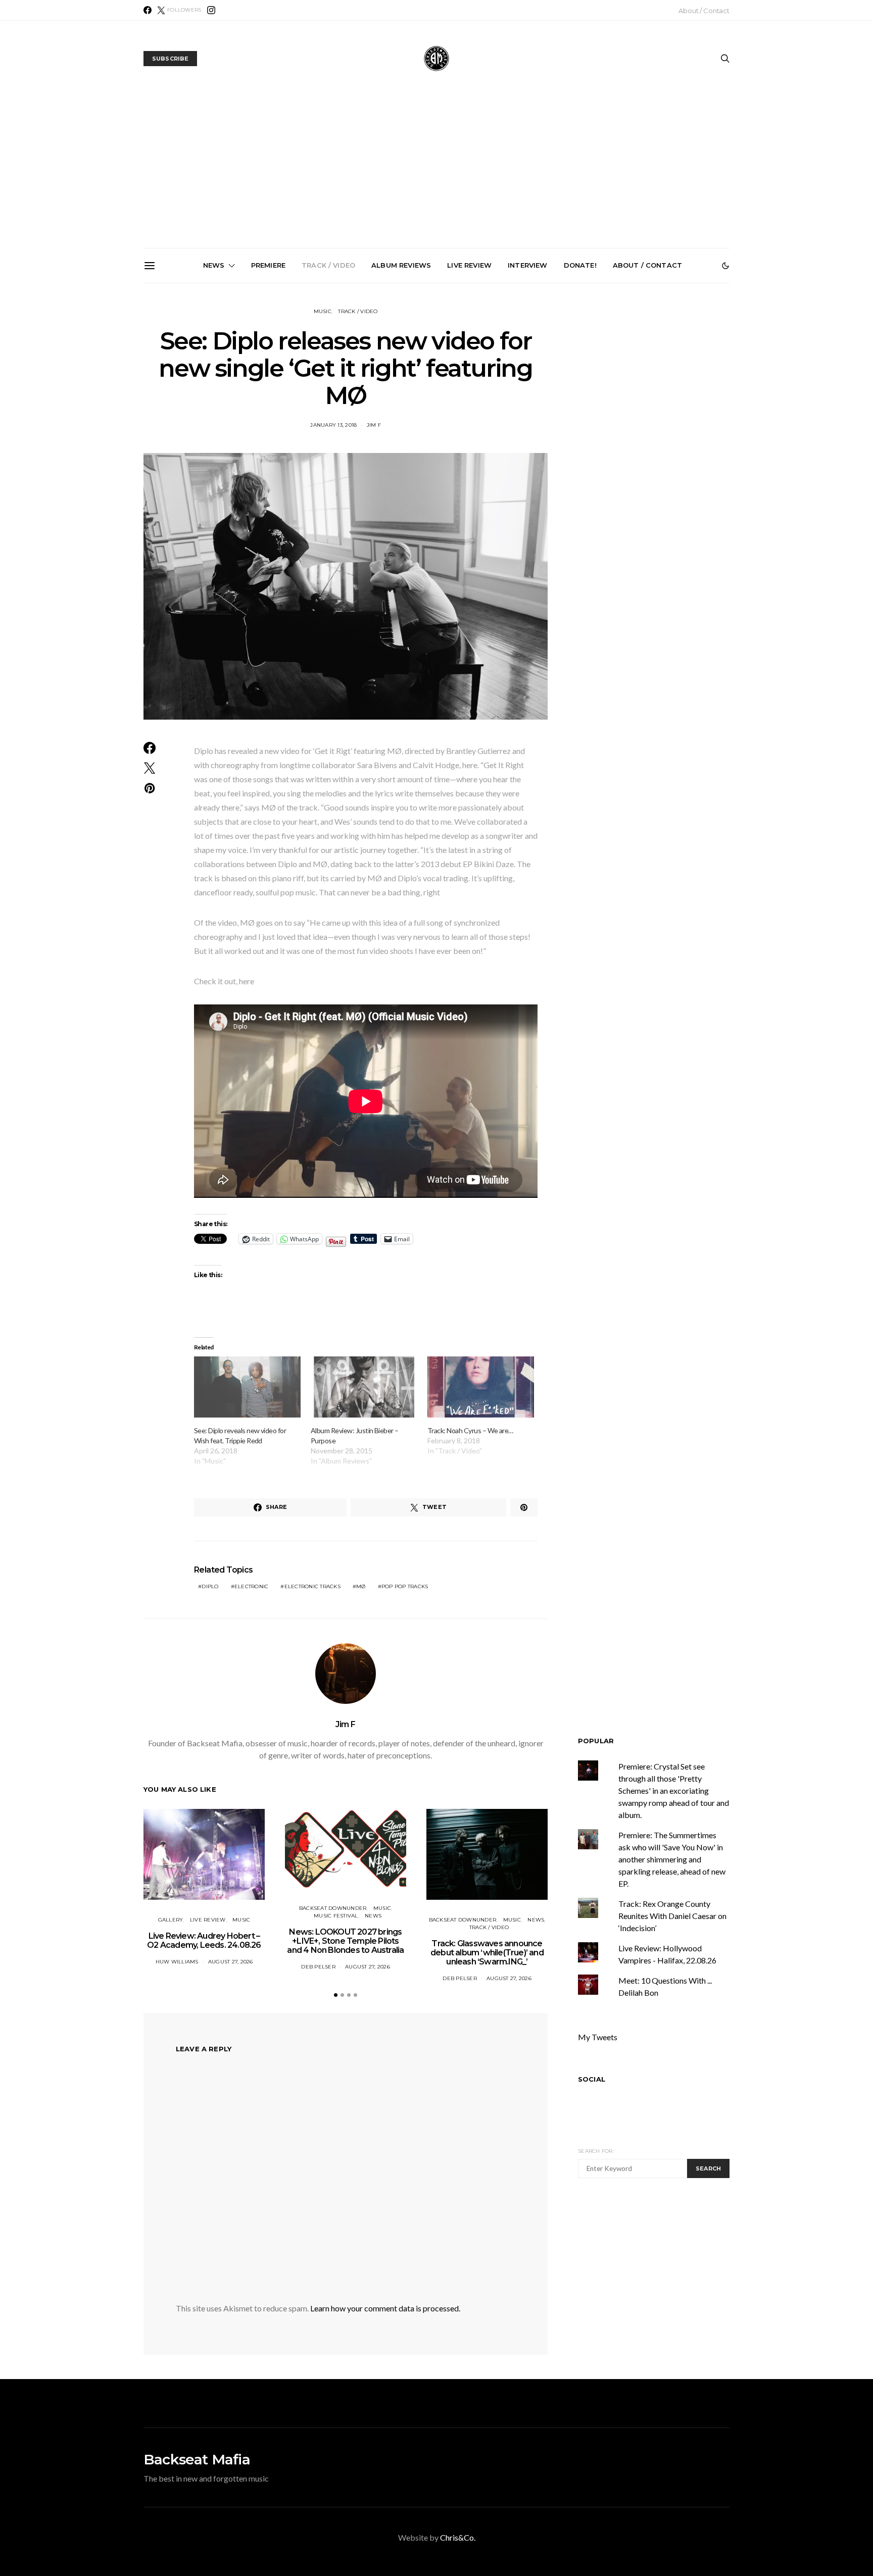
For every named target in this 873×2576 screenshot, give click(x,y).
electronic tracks (312, 1586)
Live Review (469, 265)
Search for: (596, 2151)
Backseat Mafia (197, 2459)
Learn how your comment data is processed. (385, 2308)
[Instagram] (211, 10)
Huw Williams (177, 1962)
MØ (361, 1586)
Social (592, 2079)
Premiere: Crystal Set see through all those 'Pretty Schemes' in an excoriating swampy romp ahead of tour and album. (674, 1790)
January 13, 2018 (333, 425)
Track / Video (328, 265)
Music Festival (336, 1916)
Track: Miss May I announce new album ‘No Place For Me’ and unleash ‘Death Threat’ (668, 398)
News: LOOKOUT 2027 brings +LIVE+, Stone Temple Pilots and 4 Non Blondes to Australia (213, 398)
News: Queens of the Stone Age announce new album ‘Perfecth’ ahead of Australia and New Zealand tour (554, 402)
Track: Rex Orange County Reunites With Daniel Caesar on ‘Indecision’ (672, 1916)
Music (323, 311)
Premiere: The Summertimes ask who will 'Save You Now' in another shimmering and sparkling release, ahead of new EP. (672, 1859)
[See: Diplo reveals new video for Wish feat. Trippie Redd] (247, 1387)
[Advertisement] (437, 172)
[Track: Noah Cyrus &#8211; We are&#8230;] (481, 1387)
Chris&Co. (458, 2537)
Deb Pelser (318, 1967)
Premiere (268, 265)
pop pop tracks (405, 1586)
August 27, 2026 (231, 1962)
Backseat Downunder (333, 1908)
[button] (725, 266)
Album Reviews (401, 265)
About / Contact (704, 11)
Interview (527, 265)
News (214, 265)
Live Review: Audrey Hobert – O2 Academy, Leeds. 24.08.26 (204, 1940)
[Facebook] (148, 10)
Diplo (210, 1586)
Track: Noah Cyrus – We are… (470, 1430)
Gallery (171, 1920)
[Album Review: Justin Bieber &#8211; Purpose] (364, 1387)
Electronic (252, 1586)
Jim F (374, 425)
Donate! (580, 265)
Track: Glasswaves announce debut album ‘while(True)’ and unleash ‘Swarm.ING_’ (327, 398)
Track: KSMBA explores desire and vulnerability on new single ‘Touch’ (441, 394)
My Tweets (598, 2037)
